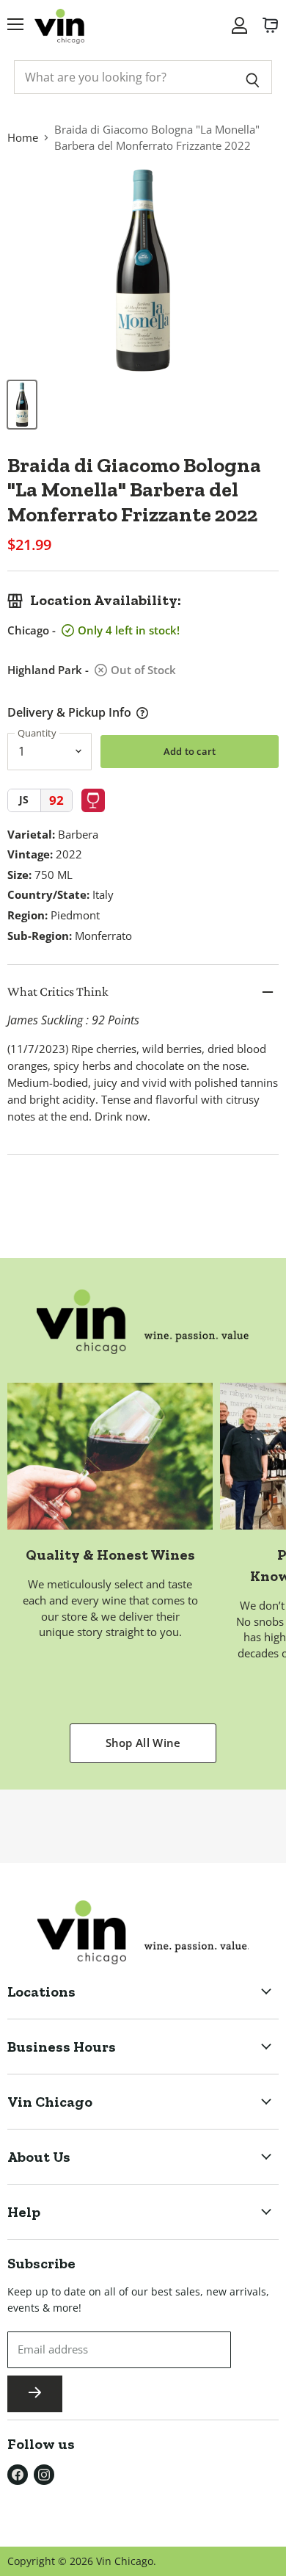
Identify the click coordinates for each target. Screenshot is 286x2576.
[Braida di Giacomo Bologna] (22, 405)
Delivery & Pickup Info (69, 712)
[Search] (253, 77)
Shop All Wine (143, 1743)
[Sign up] (35, 2394)
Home (23, 137)
